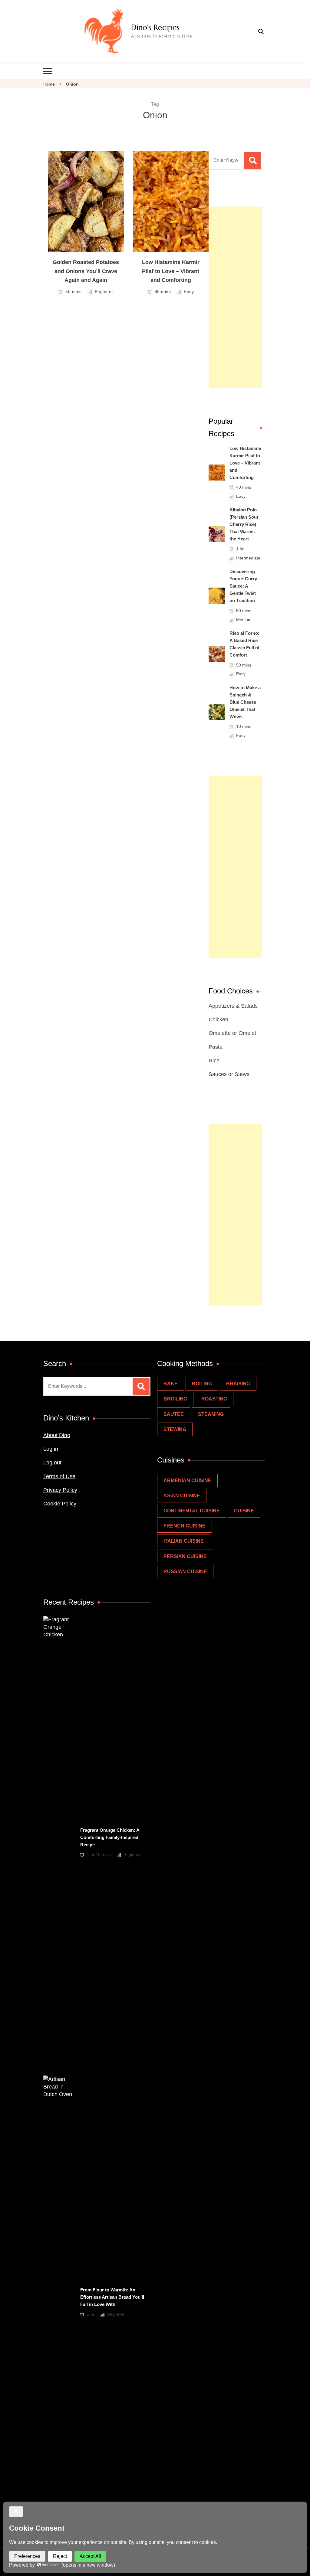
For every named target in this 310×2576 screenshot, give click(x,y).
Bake (171, 1384)
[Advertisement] (235, 297)
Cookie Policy (60, 1504)
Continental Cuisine (192, 1511)
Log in (51, 1449)
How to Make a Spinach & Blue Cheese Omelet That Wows (245, 702)
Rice (214, 1061)
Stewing (175, 1429)
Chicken (218, 1019)
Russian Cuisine (185, 1572)
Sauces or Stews (229, 1074)
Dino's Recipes (155, 27)
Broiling (175, 1399)
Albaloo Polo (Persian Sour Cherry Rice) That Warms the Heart (244, 524)
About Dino (57, 1435)
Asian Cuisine (182, 1496)
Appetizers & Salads (233, 1006)
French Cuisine (185, 1526)
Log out (52, 1462)
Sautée (174, 1414)
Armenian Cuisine (187, 1480)
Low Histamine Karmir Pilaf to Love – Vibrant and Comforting (171, 271)
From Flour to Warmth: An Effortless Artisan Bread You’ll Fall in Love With (112, 2297)
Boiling (202, 1384)
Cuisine (244, 1511)
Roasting (214, 1399)
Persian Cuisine (185, 1556)
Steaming (211, 1414)
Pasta (216, 1047)
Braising (238, 1384)
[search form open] (261, 32)
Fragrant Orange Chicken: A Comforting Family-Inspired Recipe (110, 1837)
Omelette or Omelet (232, 1033)
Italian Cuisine (184, 1541)
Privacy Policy (60, 1490)
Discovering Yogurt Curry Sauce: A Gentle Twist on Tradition (243, 586)
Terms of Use (59, 1476)
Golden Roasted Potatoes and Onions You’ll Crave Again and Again (86, 271)
